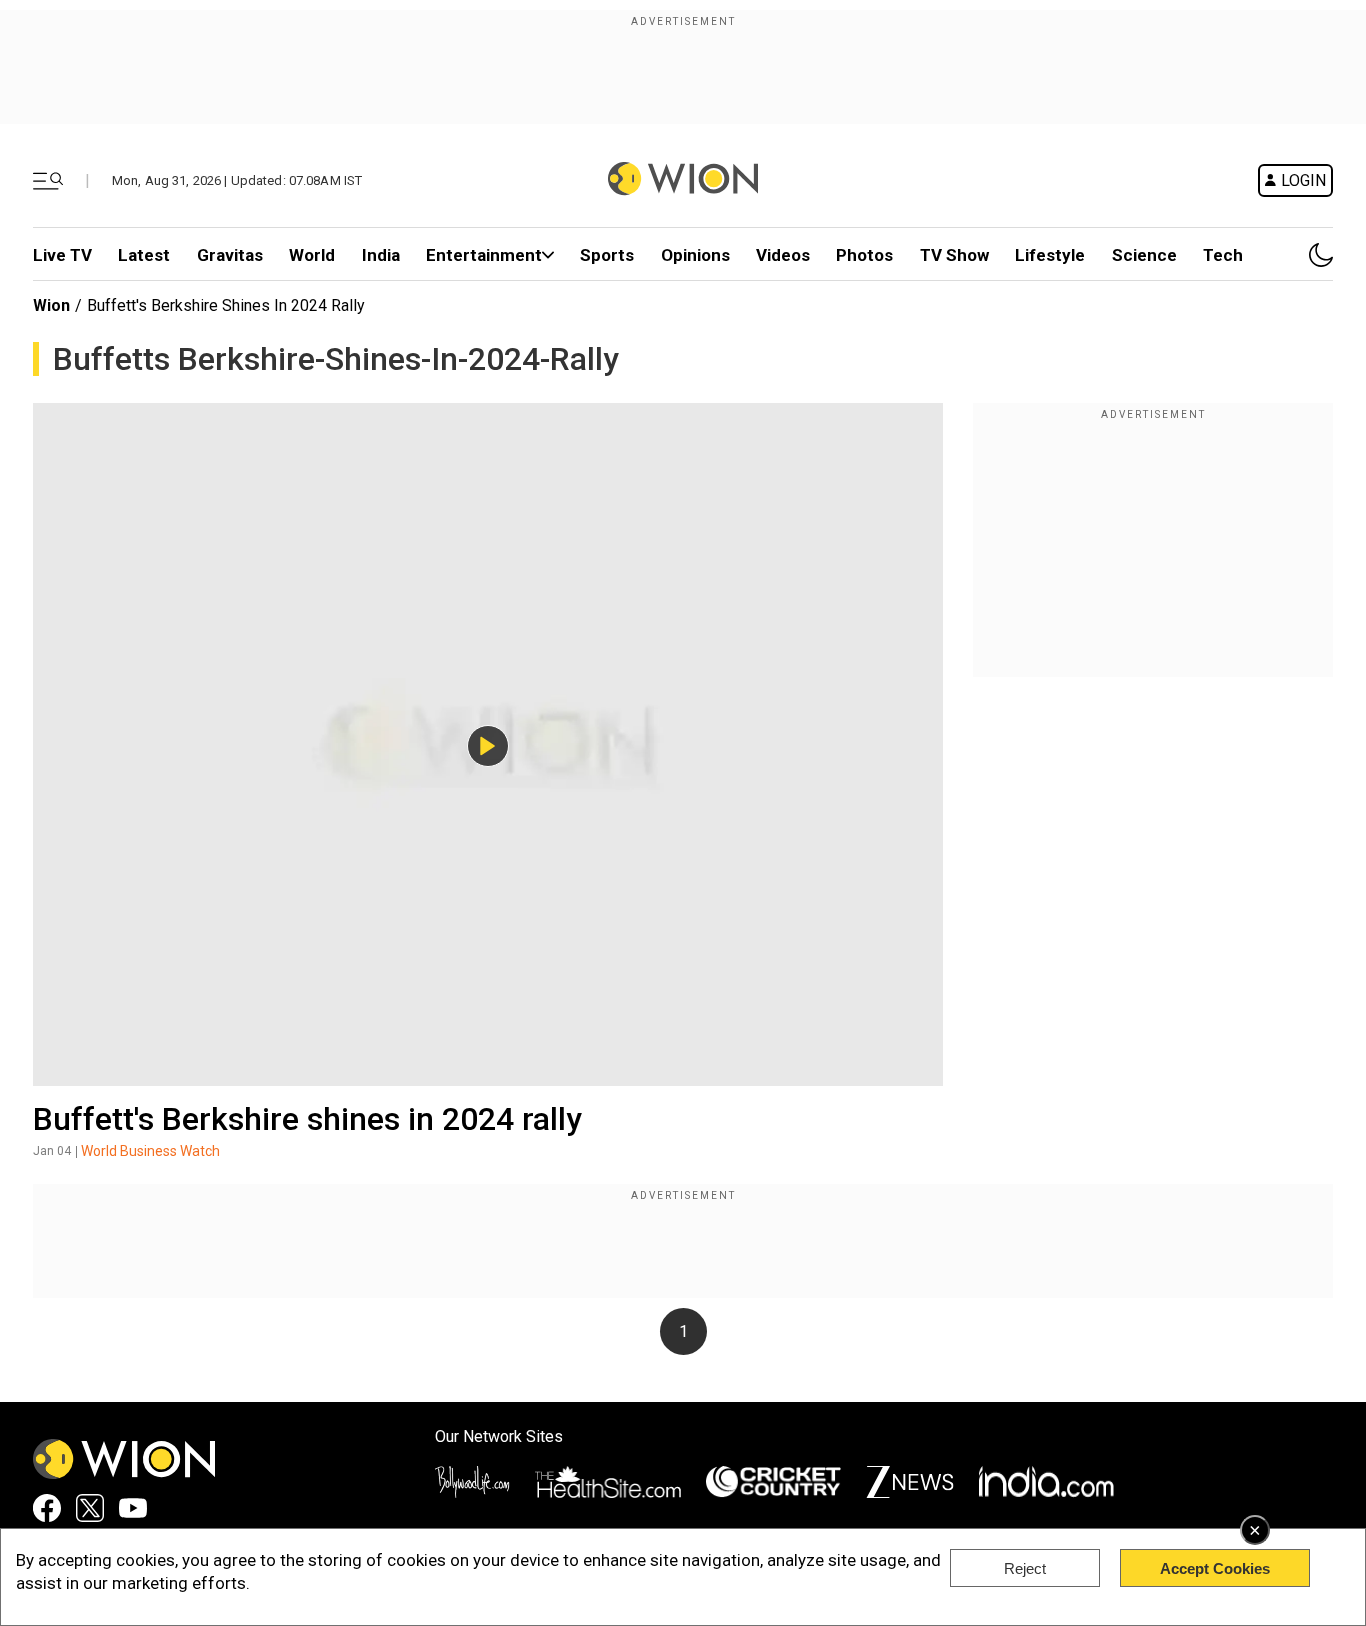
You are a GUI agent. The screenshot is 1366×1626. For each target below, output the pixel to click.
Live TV (62, 255)
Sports (607, 255)
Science (1144, 255)
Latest (144, 255)
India (381, 255)
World (312, 255)
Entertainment (484, 255)
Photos (864, 255)
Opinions (695, 255)
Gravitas (230, 255)
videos (783, 255)
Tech (1223, 255)
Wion (51, 305)
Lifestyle (1050, 255)
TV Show (954, 255)
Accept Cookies (1215, 1568)
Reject (1025, 1568)
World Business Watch (150, 1151)
